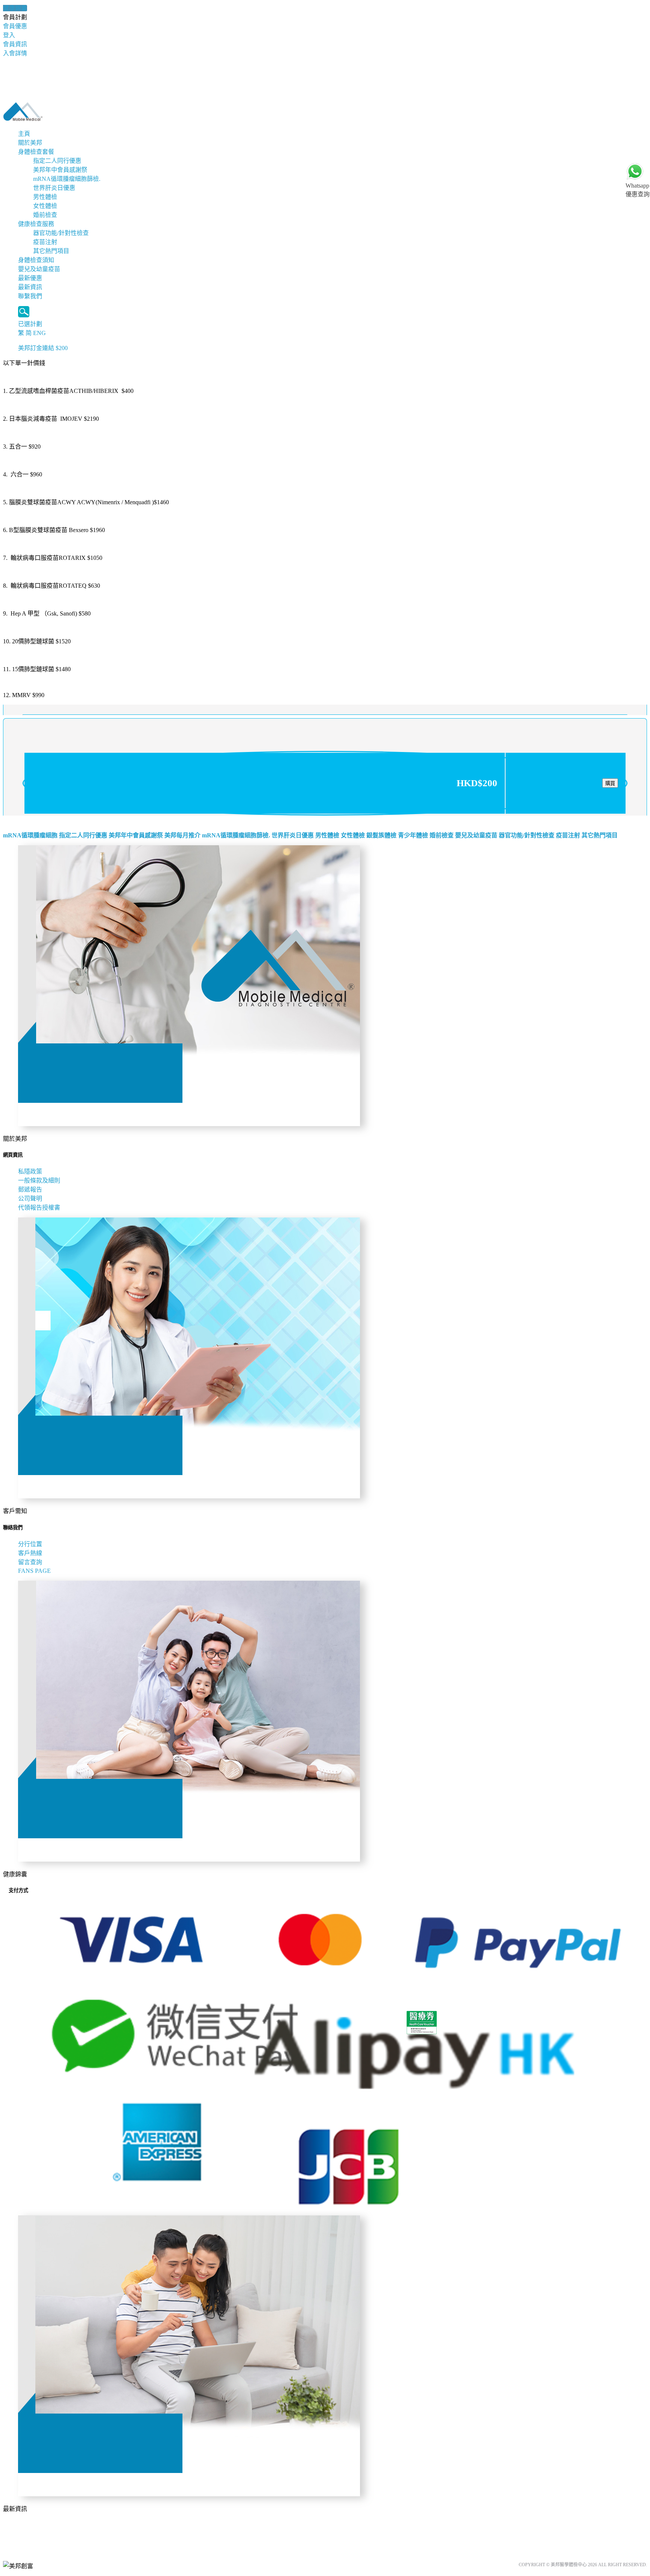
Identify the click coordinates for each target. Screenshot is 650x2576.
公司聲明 (30, 1199)
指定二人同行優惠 (57, 161)
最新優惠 (30, 278)
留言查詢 (30, 1562)
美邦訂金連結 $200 (43, 348)
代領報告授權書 (39, 1208)
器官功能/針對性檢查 (61, 233)
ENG (39, 333)
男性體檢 (45, 197)
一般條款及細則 (39, 1180)
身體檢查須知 (36, 260)
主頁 (24, 134)
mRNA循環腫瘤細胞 (30, 835)
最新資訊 (30, 287)
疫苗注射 (45, 242)
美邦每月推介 (182, 835)
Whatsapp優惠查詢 (638, 190)
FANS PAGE (36, 1571)
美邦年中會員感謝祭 (60, 170)
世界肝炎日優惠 (54, 188)
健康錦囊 (15, 8)
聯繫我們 (30, 296)
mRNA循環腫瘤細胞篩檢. (67, 179)
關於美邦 (30, 143)
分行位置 (30, 1544)
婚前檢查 (45, 215)
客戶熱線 (30, 1553)
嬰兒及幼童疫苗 (39, 269)
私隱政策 (30, 1171)
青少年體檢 (413, 835)
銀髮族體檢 (381, 835)
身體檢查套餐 (36, 152)
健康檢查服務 (36, 224)
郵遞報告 (30, 1189)
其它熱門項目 (51, 251)
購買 (610, 783)
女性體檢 (45, 206)
